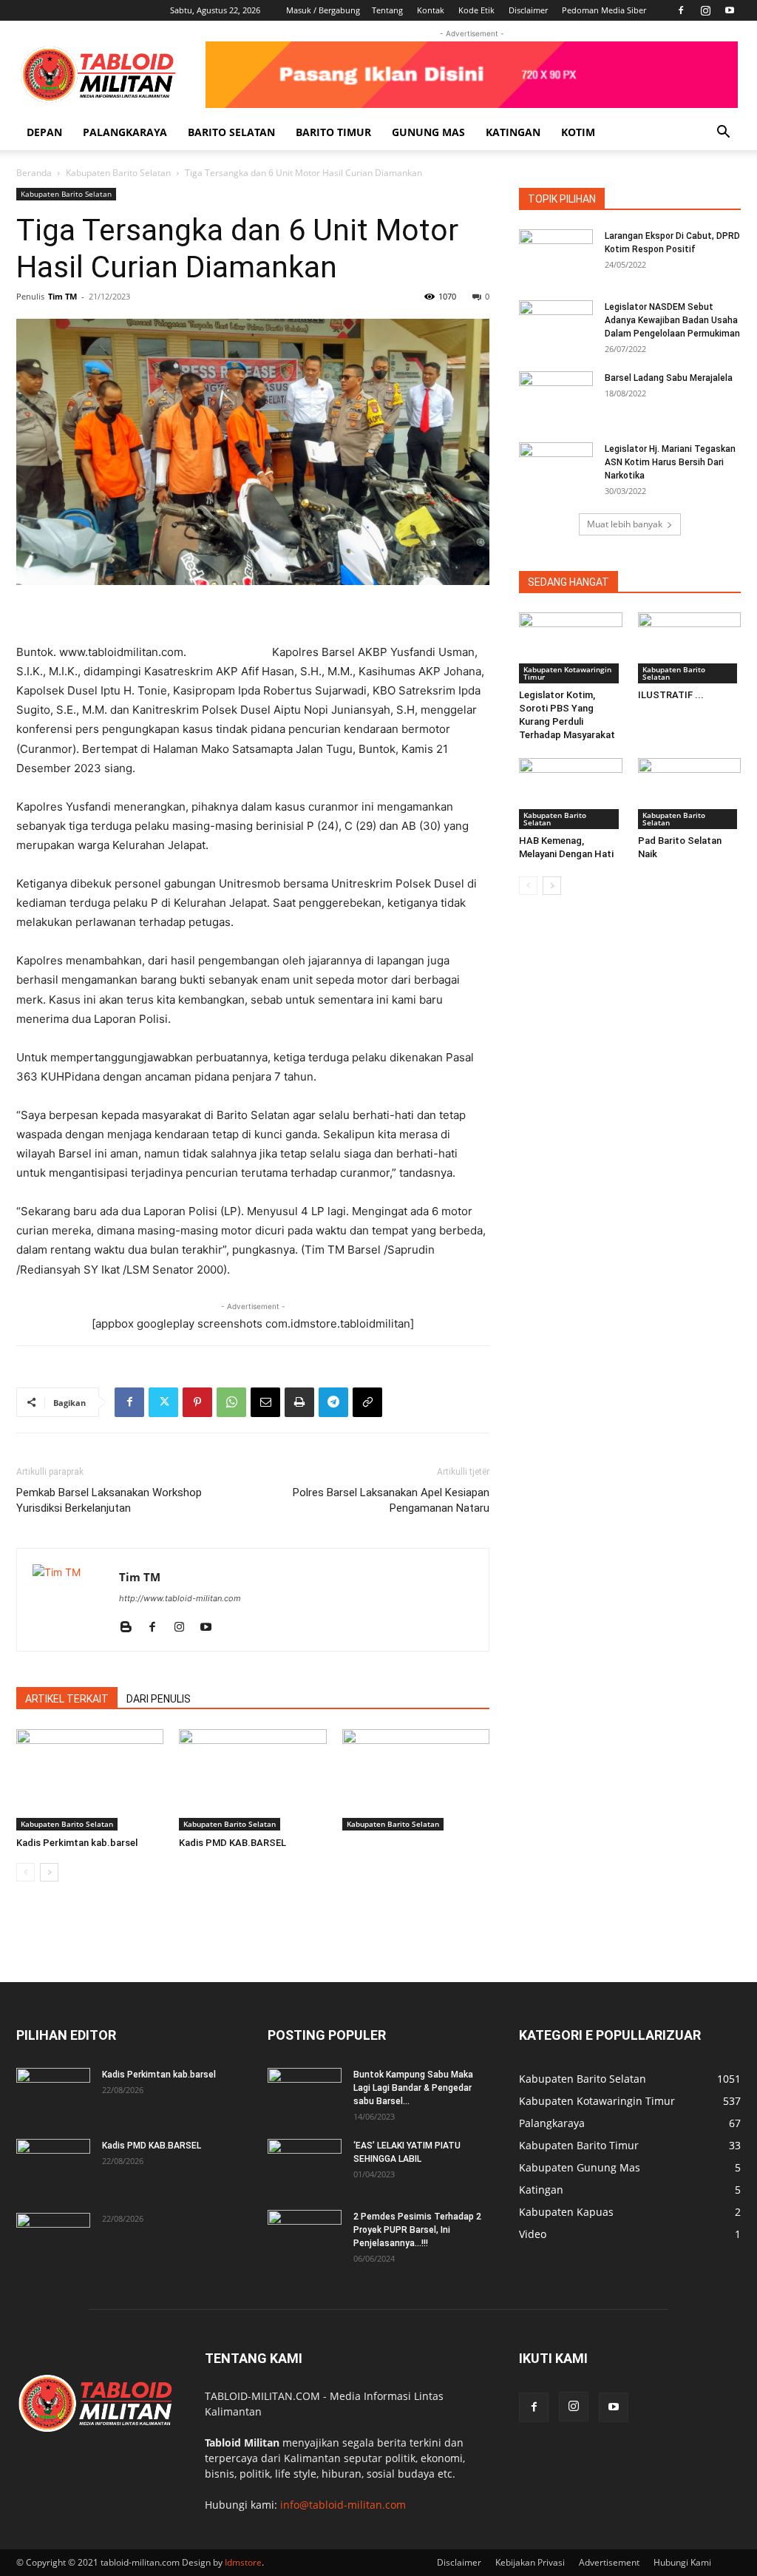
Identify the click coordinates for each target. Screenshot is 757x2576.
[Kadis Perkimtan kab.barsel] (90, 1780)
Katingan (513, 132)
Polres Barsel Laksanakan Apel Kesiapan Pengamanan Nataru (391, 1500)
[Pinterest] (197, 1402)
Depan (44, 132)
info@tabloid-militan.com (343, 2505)
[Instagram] (705, 10)
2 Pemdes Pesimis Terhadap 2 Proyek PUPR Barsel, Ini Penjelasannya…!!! (417, 2230)
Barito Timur (333, 132)
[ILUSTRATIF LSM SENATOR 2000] (690, 648)
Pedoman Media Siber (604, 10)
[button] (723, 133)
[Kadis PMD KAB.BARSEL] (252, 1780)
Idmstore (243, 2562)
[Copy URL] (367, 1402)
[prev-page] (26, 1872)
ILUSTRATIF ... (671, 695)
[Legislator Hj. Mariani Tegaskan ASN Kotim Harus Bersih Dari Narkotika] (556, 468)
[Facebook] (681, 10)
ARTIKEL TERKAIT (67, 1699)
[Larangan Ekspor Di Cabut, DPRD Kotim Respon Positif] (556, 255)
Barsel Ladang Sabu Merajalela (669, 378)
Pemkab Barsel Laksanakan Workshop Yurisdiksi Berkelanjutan (109, 1500)
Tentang (387, 10)
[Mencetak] (299, 1402)
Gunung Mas (428, 132)
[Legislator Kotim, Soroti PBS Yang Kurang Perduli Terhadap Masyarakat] (571, 648)
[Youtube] (730, 10)
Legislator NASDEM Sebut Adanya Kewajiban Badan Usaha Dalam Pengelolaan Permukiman (672, 320)
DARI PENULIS (159, 1699)
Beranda (34, 173)
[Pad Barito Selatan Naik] (690, 794)
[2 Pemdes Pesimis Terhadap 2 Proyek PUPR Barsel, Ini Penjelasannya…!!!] (305, 2236)
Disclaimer (528, 10)
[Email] (265, 1402)
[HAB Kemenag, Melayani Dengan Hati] (571, 794)
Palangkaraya (125, 132)
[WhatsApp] (231, 1402)
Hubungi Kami (682, 2562)
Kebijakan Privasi (530, 2562)
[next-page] (49, 1872)
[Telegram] (333, 1402)
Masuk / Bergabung (323, 10)
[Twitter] (163, 1402)
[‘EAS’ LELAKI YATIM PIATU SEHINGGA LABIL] (305, 2165)
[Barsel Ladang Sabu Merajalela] (556, 397)
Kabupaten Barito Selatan (118, 173)
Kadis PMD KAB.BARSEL (232, 1843)
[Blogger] (131, 1628)
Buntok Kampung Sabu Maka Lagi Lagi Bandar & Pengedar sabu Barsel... (413, 2088)
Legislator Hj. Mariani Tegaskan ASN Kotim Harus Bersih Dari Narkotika (670, 462)
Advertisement (609, 2562)
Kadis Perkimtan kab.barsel (77, 1843)
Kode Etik (476, 10)
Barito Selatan (231, 132)
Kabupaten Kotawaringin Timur (567, 673)
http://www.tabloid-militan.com (180, 1598)
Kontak (431, 10)
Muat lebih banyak (625, 524)
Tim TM (62, 296)
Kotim (578, 132)
